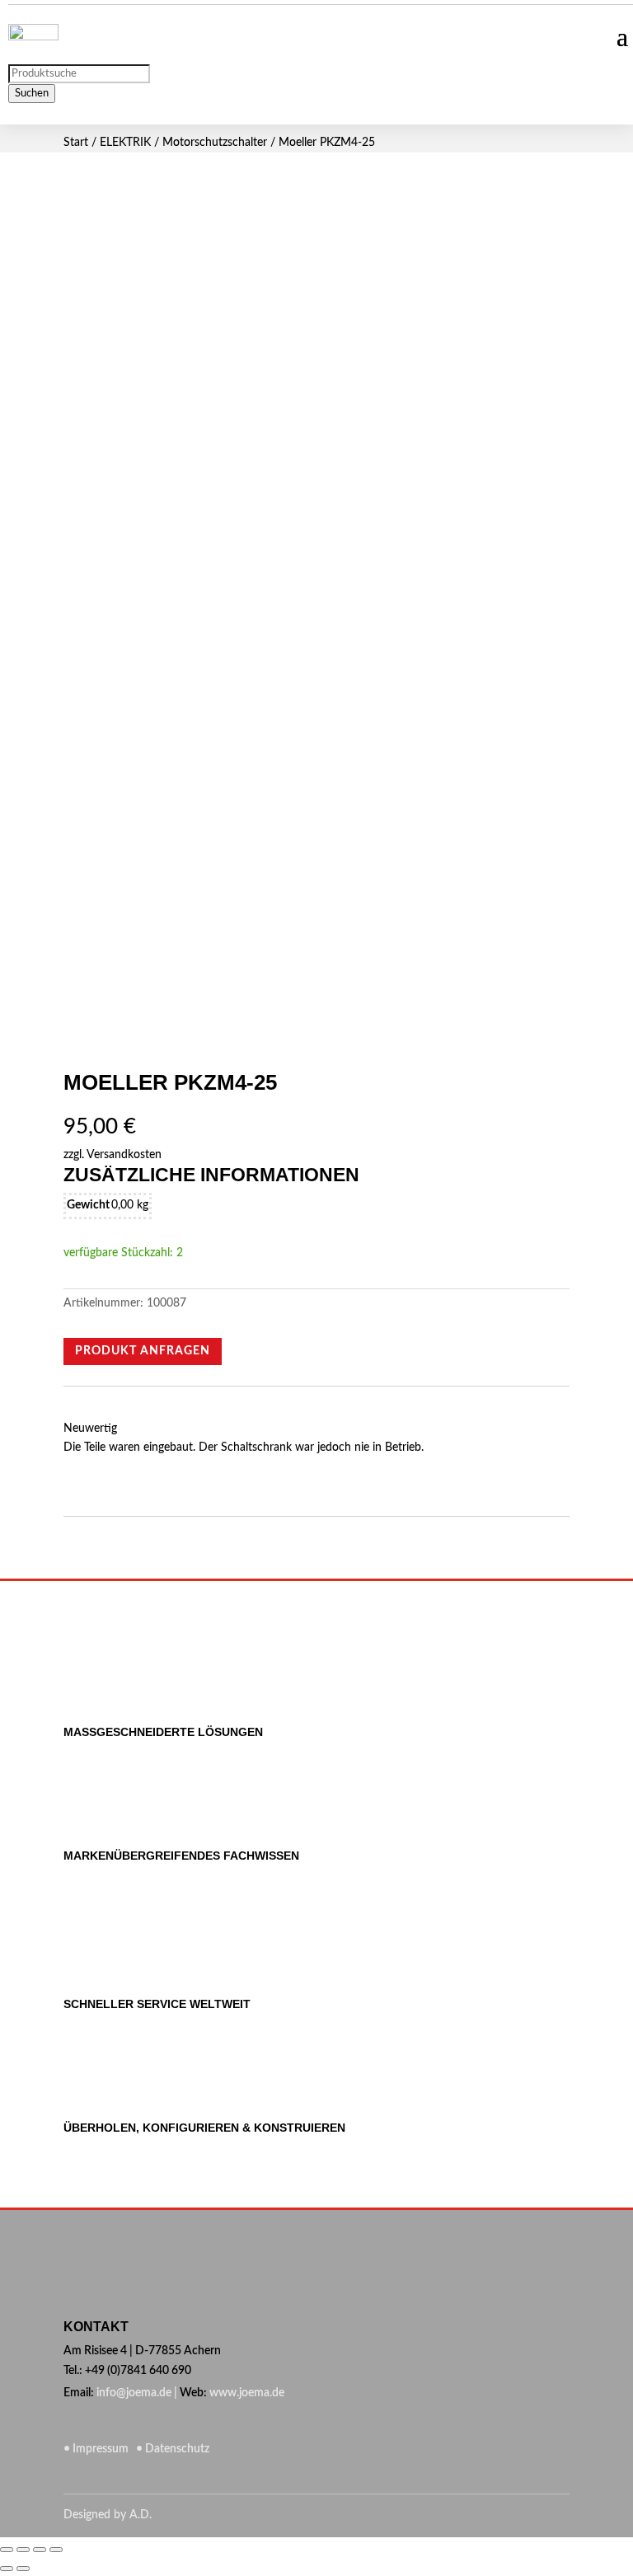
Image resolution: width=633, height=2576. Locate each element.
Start (76, 143)
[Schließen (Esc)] (7, 2550)
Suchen (32, 93)
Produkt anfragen (143, 1351)
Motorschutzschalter (215, 143)
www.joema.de (247, 2393)
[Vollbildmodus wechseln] (40, 2550)
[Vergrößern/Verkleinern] (56, 2550)
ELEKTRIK (125, 143)
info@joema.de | (137, 2393)
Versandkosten (124, 1155)
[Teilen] (23, 2550)
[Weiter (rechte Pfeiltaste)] (23, 2569)
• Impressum (97, 2449)
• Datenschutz (170, 2449)
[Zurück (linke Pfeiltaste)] (7, 2569)
